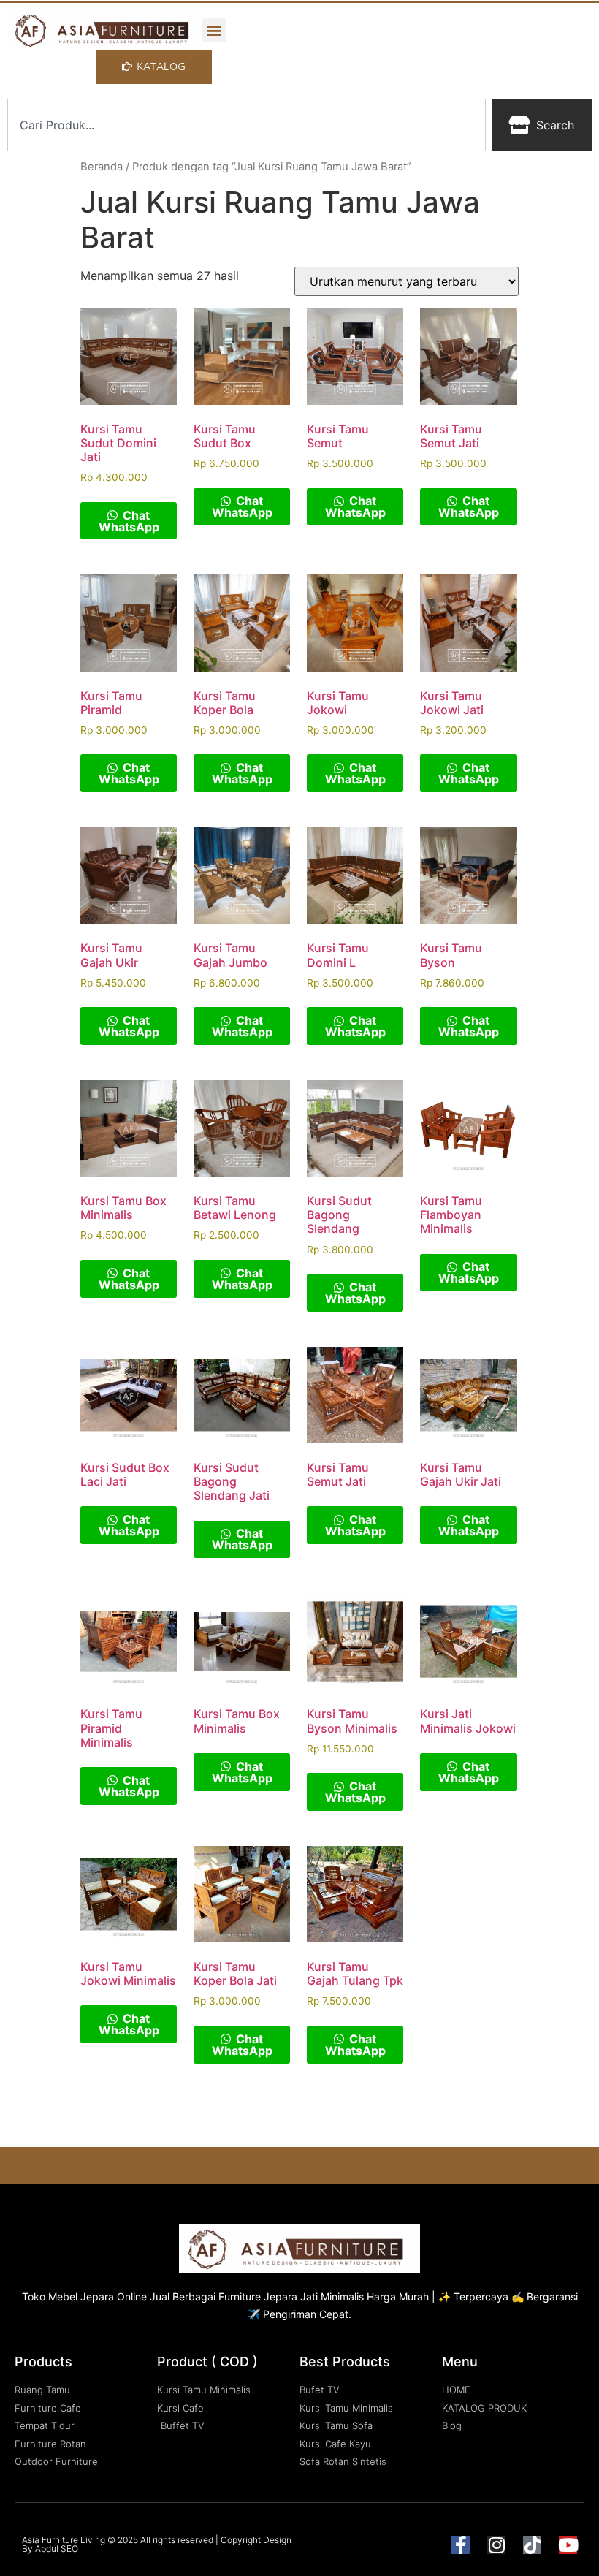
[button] (214, 30)
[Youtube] (568, 2545)
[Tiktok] (532, 2545)
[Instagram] (496, 2545)
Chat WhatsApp (129, 521)
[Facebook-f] (461, 2545)
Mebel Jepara (81, 2296)
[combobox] (247, 125)
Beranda (102, 167)
